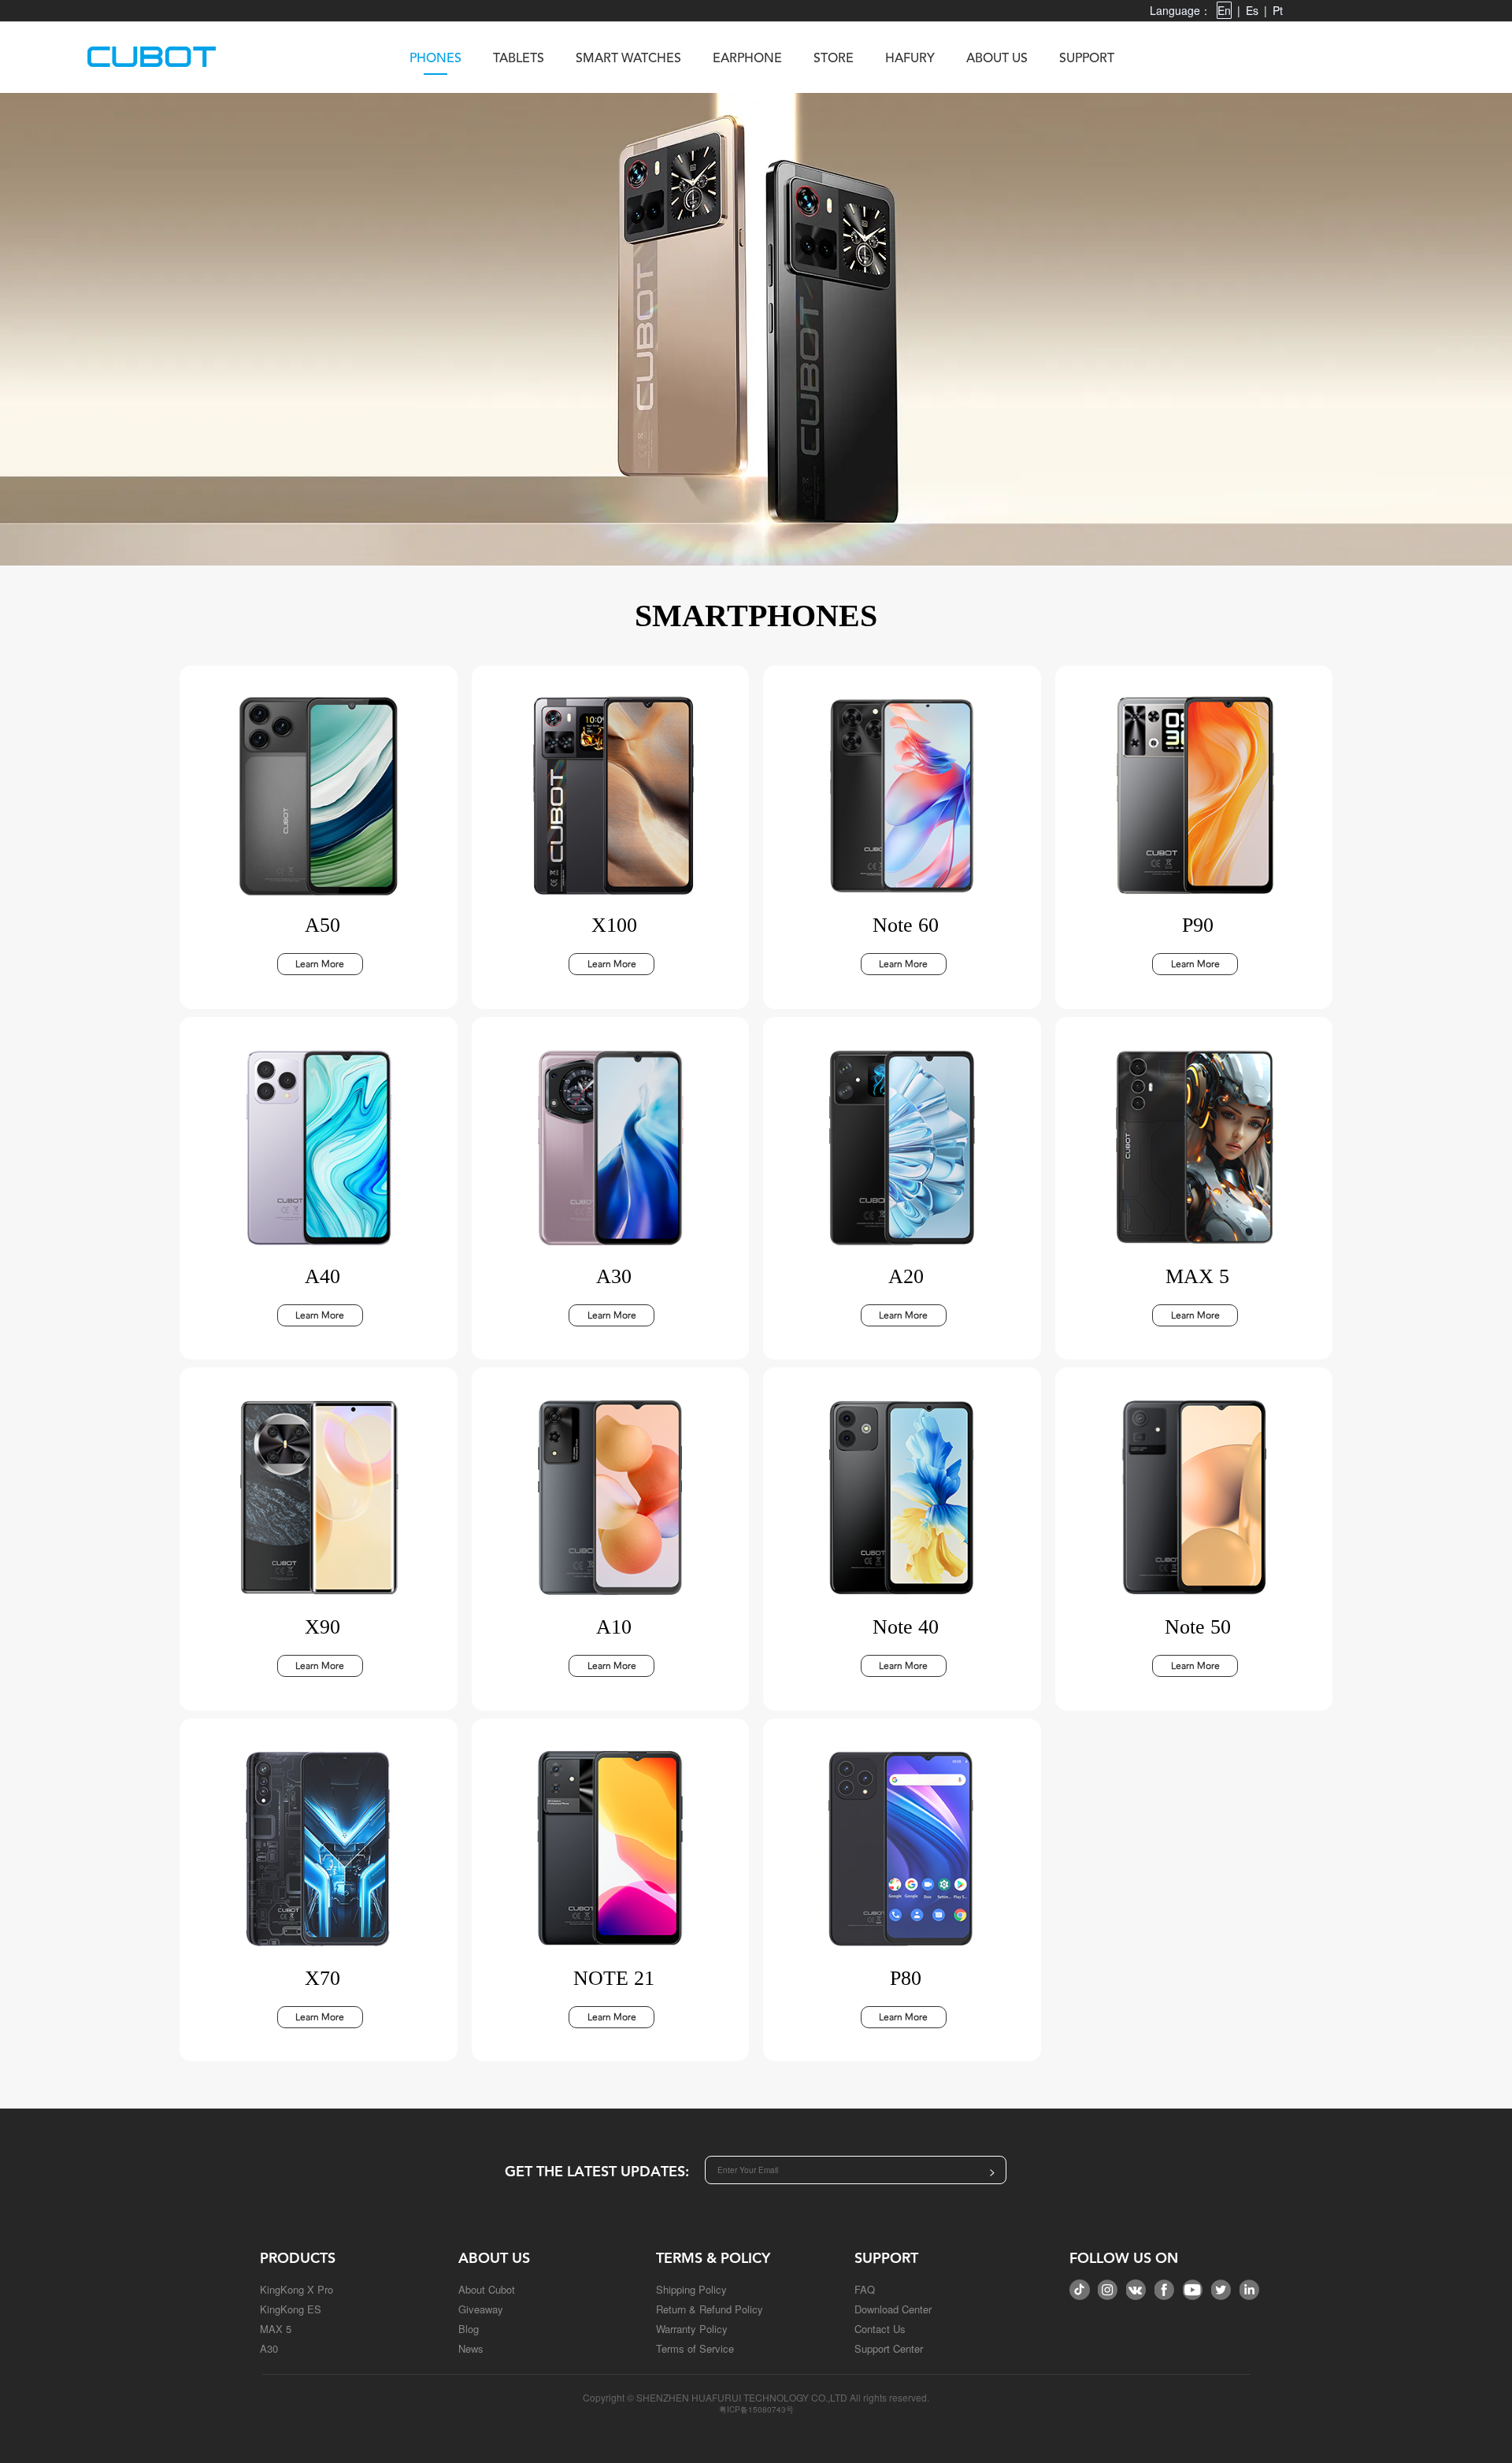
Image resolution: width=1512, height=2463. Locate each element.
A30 (269, 2348)
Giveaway (481, 2309)
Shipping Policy (691, 2289)
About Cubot (487, 2289)
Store (834, 59)
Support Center (889, 2348)
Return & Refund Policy (710, 2309)
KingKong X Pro (296, 2289)
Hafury (910, 59)
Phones (435, 59)
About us (997, 59)
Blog (469, 2329)
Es (1252, 10)
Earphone (747, 59)
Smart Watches (628, 59)
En (1224, 10)
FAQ (865, 2289)
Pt (1278, 10)
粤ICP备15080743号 (756, 2409)
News (471, 2348)
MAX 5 (276, 2329)
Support (1087, 59)
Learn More (320, 964)
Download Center (893, 2309)
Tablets (519, 59)
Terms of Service (695, 2348)
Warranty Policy (692, 2329)
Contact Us (880, 2329)
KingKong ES (291, 2309)
